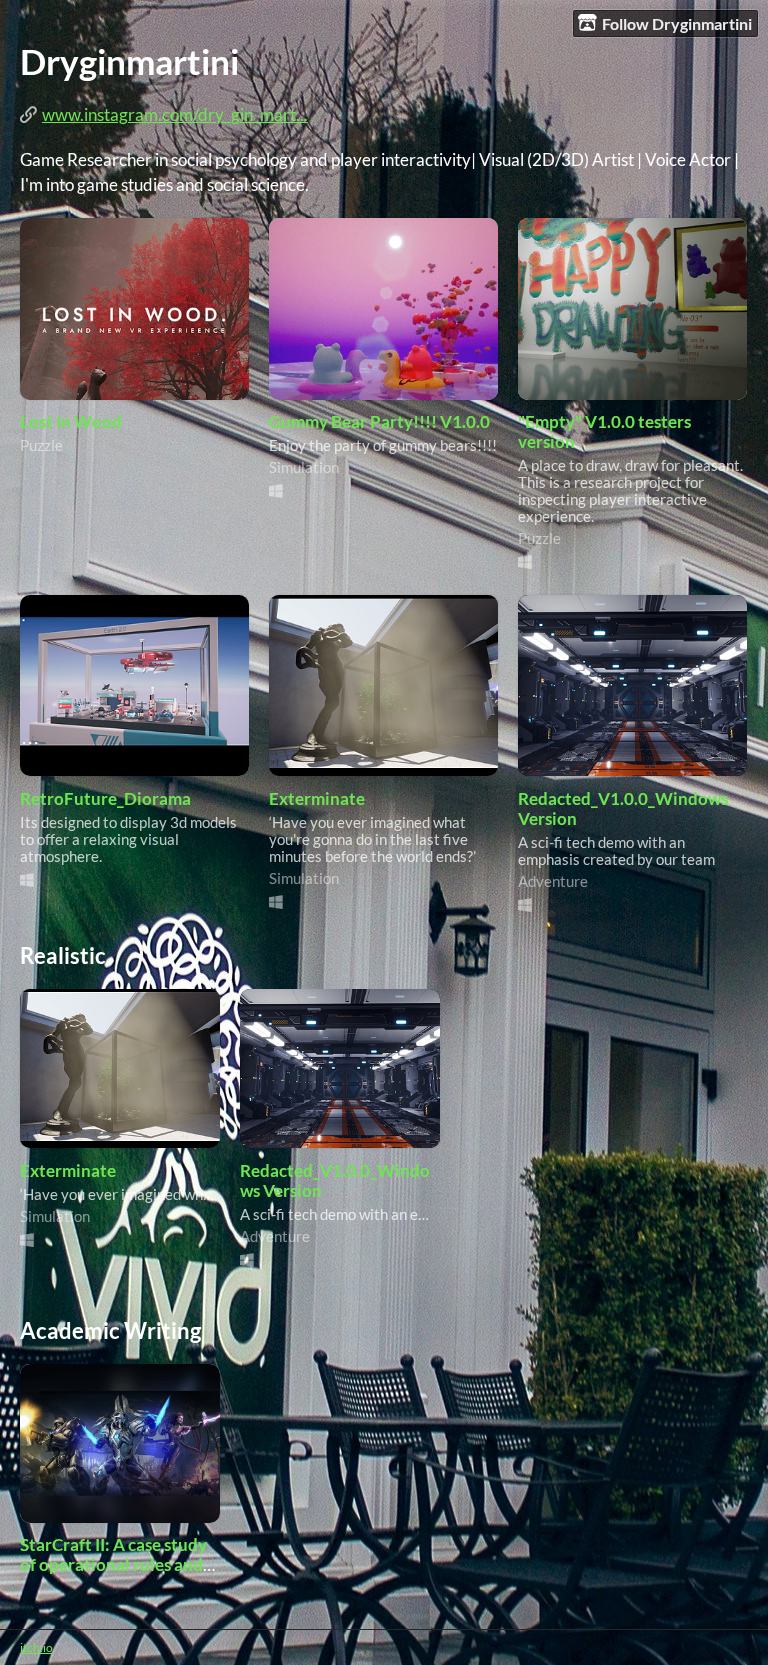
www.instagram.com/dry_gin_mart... (175, 115)
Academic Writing (110, 1330)
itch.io (36, 1647)
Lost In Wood (71, 422)
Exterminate (317, 799)
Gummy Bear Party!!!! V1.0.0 (379, 422)
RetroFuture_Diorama (105, 799)
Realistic (63, 955)
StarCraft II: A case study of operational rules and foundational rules (113, 1565)
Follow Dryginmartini (677, 23)
